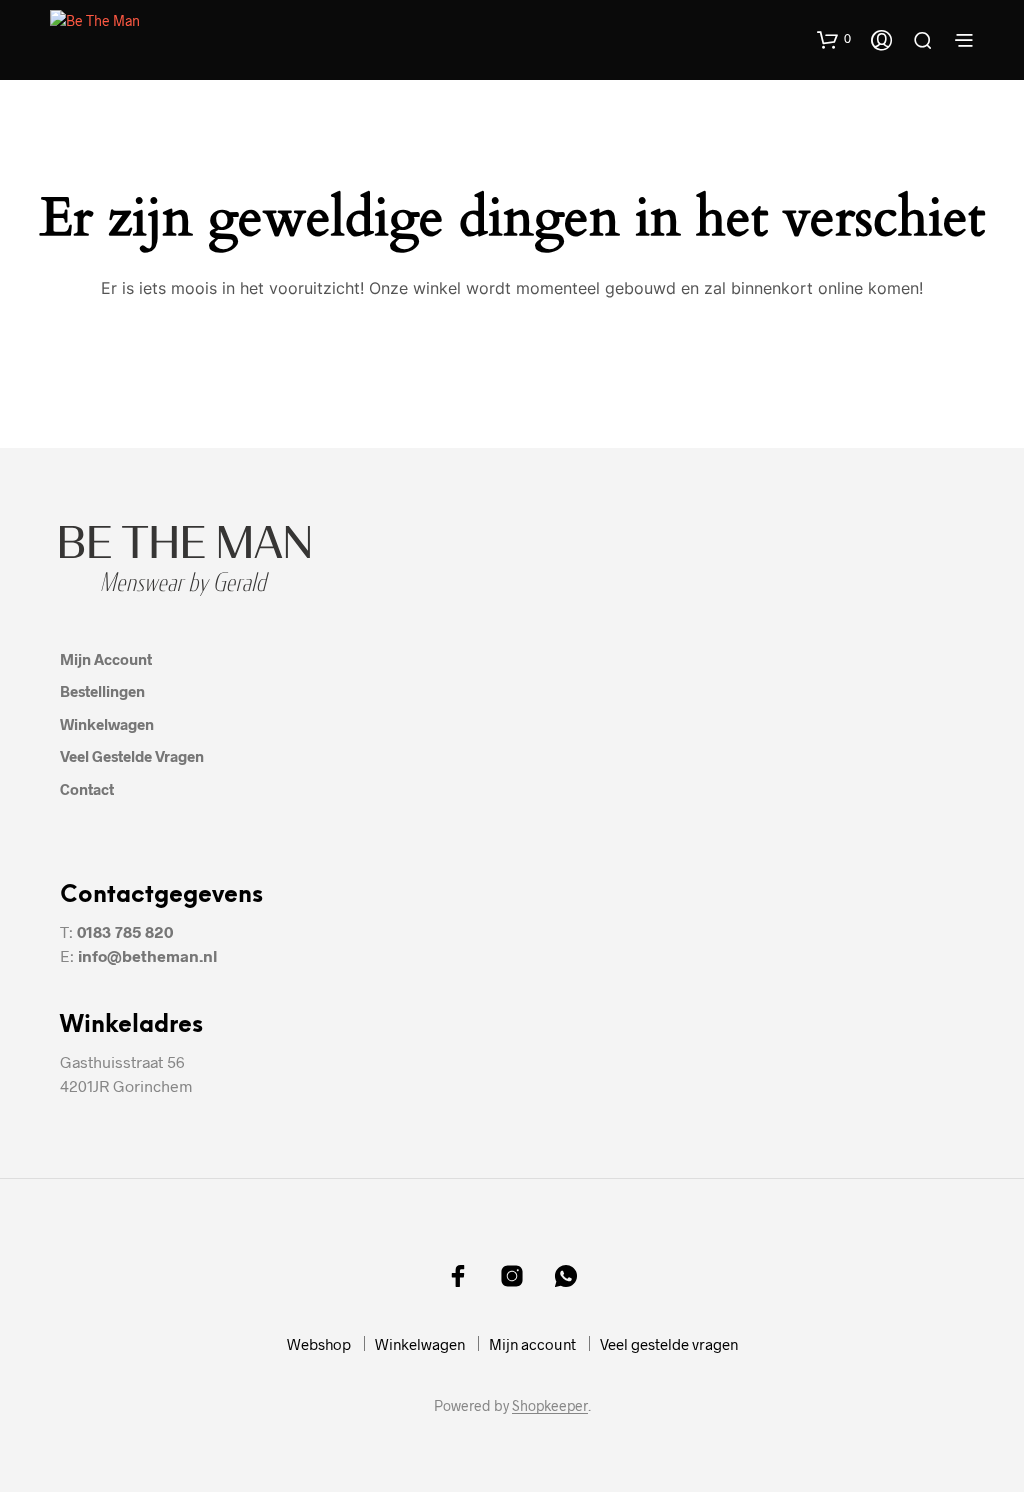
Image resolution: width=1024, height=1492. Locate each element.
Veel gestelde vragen (132, 756)
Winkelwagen (107, 724)
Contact (87, 789)
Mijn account (106, 659)
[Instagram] (512, 1276)
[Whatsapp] (566, 1276)
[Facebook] (458, 1276)
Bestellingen (102, 691)
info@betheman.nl (147, 955)
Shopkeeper (550, 1406)
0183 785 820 (125, 931)
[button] (834, 39)
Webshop (319, 1344)
